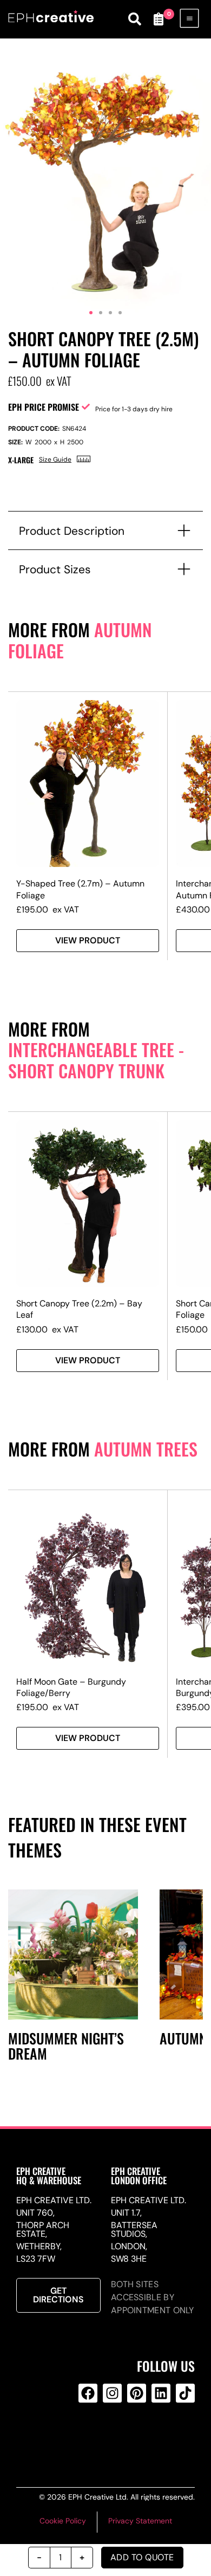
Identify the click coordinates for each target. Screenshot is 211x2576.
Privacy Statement (140, 2521)
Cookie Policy (63, 2521)
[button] (91, 313)
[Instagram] (112, 2393)
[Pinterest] (137, 2393)
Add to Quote (142, 2557)
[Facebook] (88, 2393)
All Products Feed (110, 2437)
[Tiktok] (185, 2393)
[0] (159, 19)
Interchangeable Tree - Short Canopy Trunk (96, 1060)
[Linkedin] (161, 2393)
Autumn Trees (146, 1449)
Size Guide (55, 459)
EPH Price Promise (44, 407)
